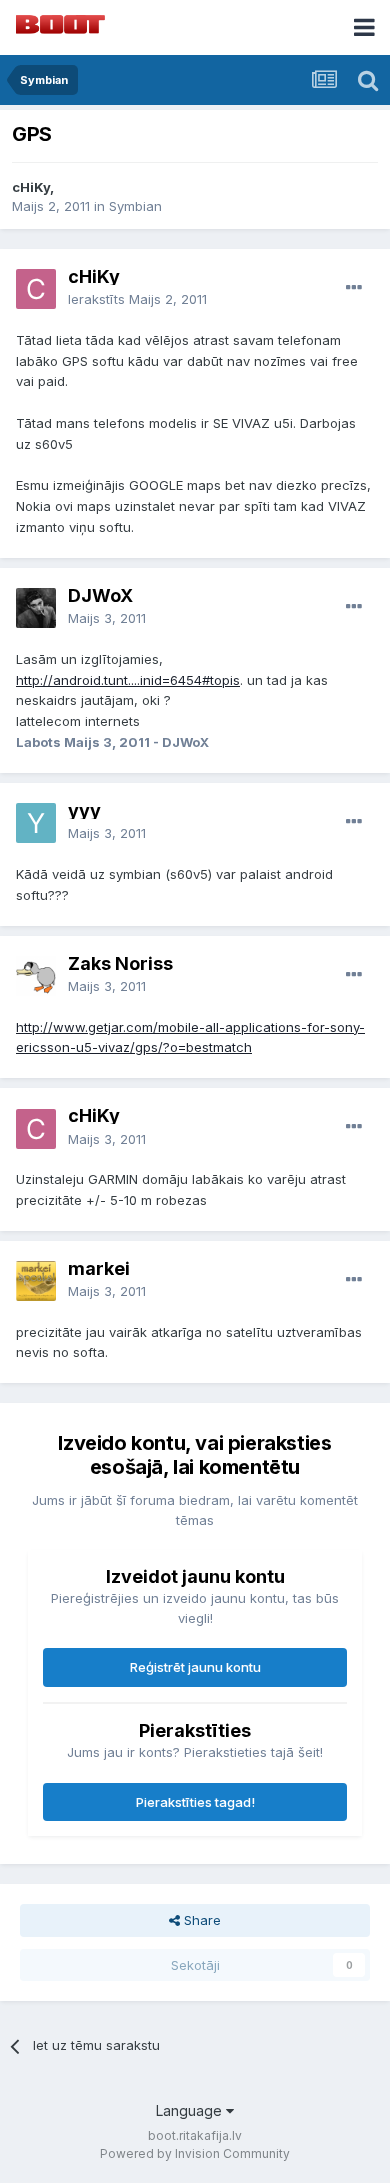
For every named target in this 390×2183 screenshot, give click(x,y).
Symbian (135, 206)
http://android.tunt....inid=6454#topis (128, 680)
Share (200, 1920)
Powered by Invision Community (195, 2153)
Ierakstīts (137, 299)
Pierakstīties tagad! (195, 1802)
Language (191, 2110)
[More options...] (354, 288)
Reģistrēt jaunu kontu (195, 1667)
